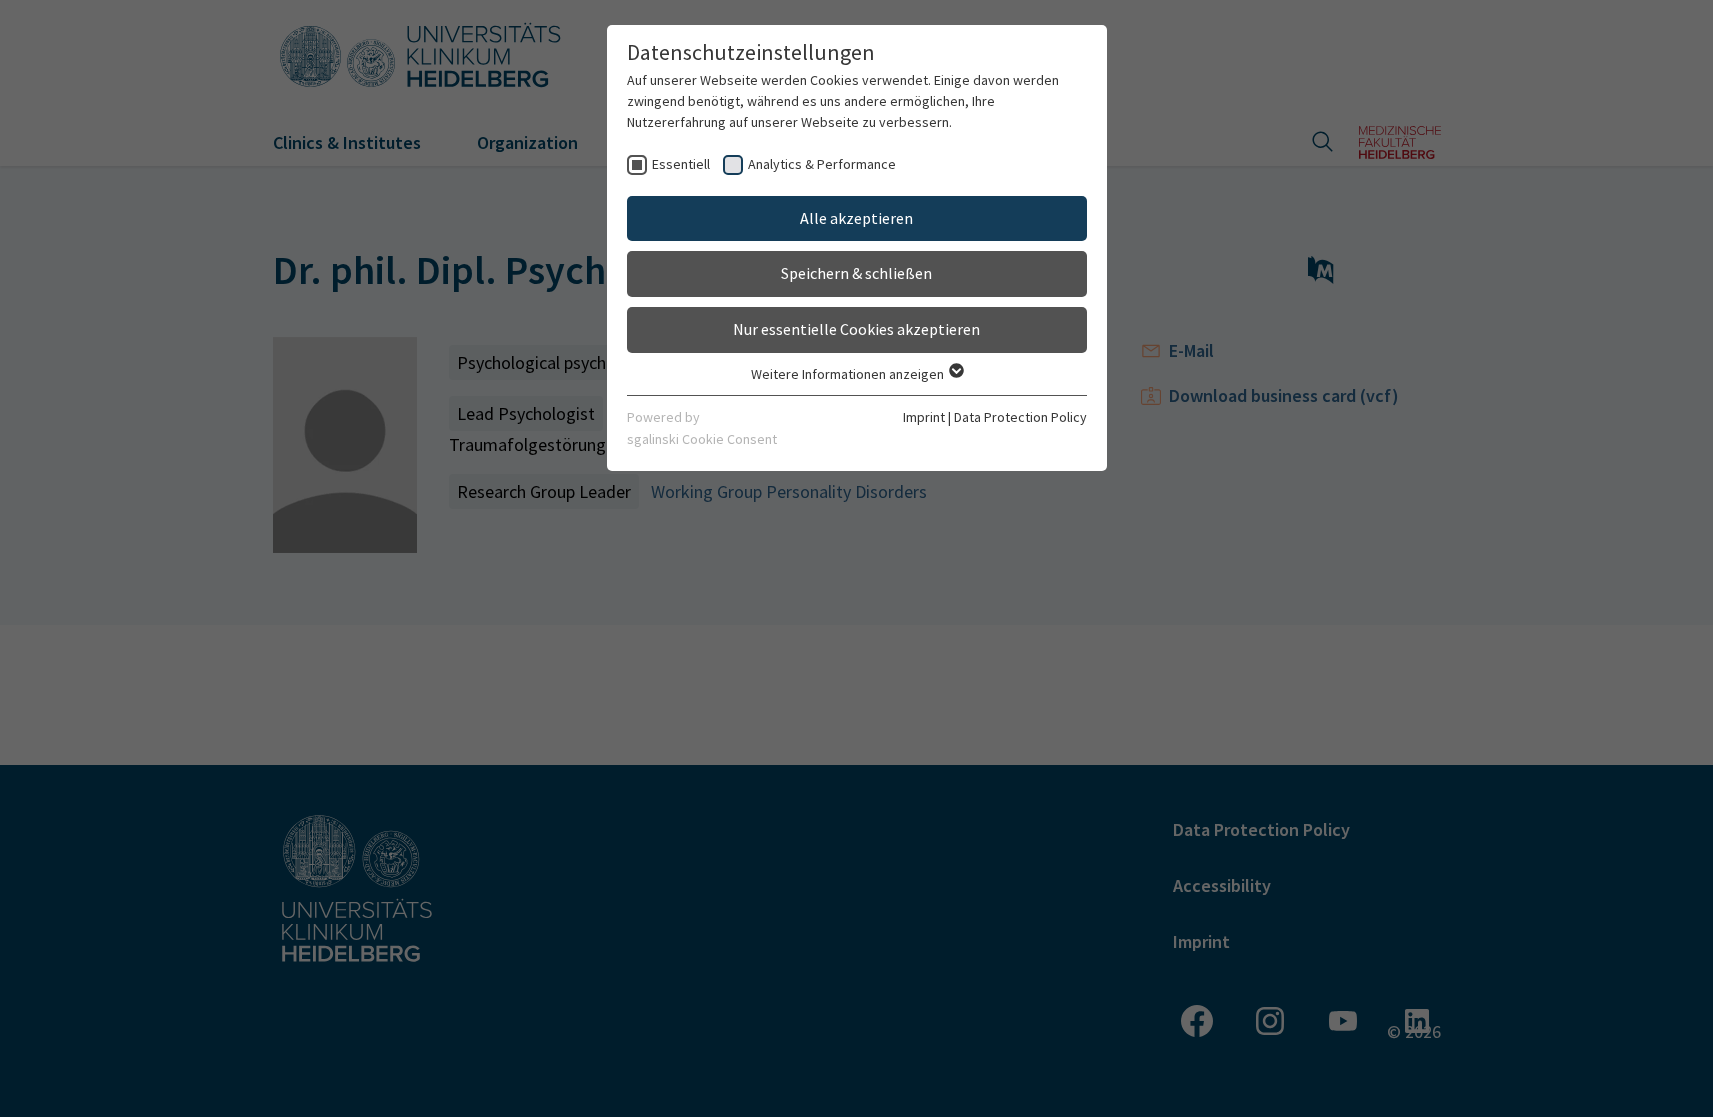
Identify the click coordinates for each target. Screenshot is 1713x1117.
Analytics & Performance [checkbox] (822, 164)
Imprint (924, 417)
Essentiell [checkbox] (681, 164)
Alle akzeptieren (856, 218)
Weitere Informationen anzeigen (849, 374)
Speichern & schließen (856, 273)
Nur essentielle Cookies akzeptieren (856, 329)
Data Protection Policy (1020, 417)
